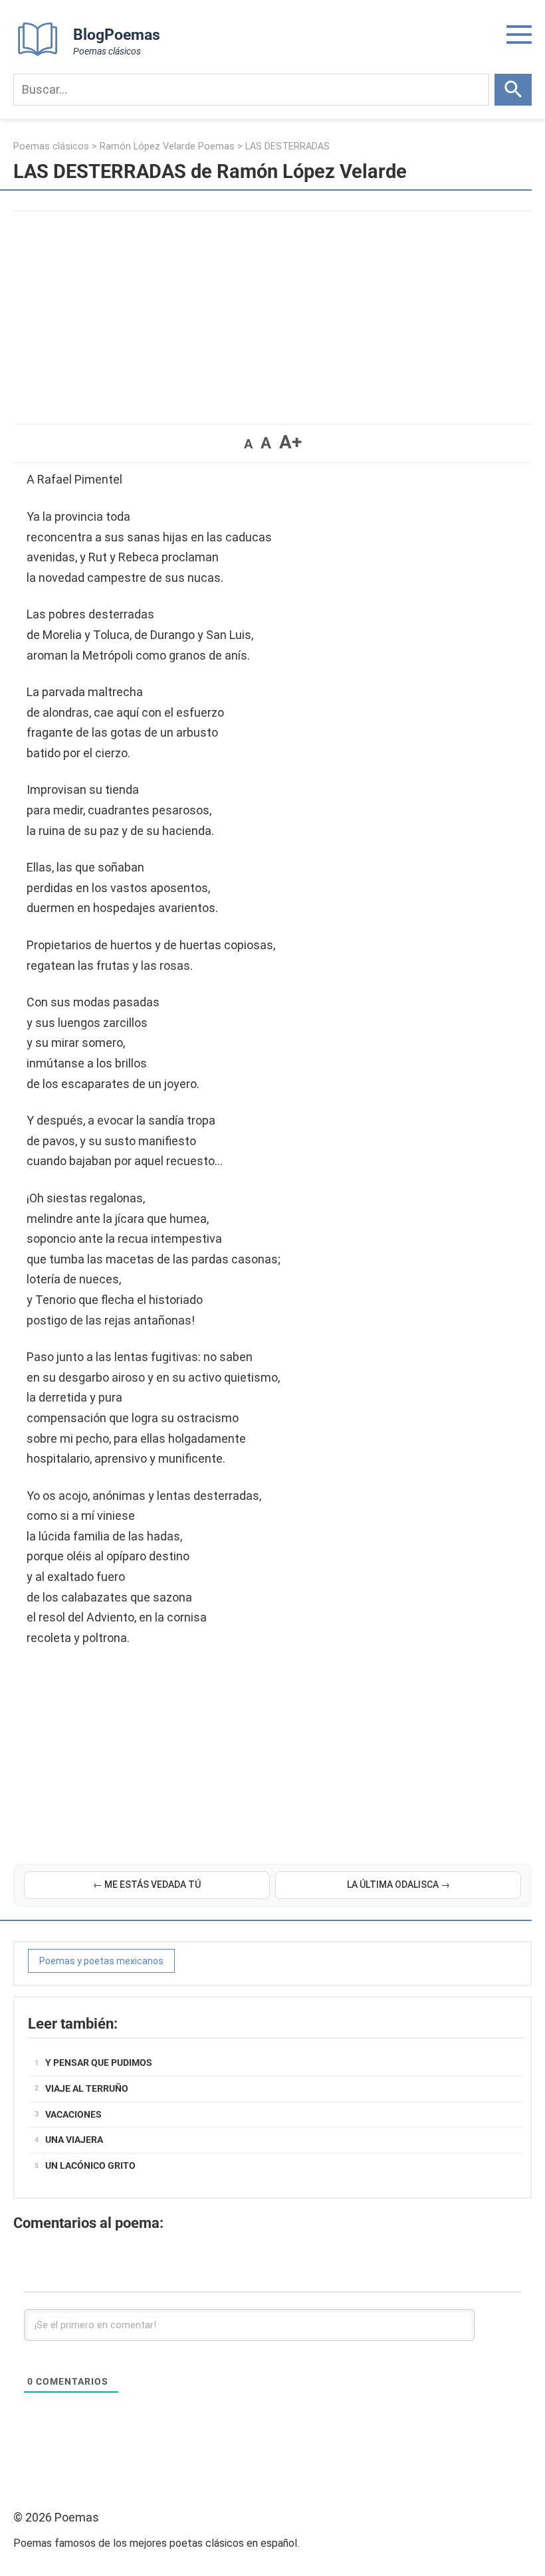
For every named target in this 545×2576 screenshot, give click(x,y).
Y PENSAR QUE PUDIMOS (99, 2063)
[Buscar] (513, 90)
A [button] (248, 444)
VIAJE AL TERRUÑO (87, 2088)
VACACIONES (73, 2114)
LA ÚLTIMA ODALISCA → (398, 1885)
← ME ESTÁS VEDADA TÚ (147, 1885)
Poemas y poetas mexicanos (101, 1961)
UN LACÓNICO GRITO (90, 2165)
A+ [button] (290, 442)
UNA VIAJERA (74, 2140)
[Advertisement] (272, 311)
